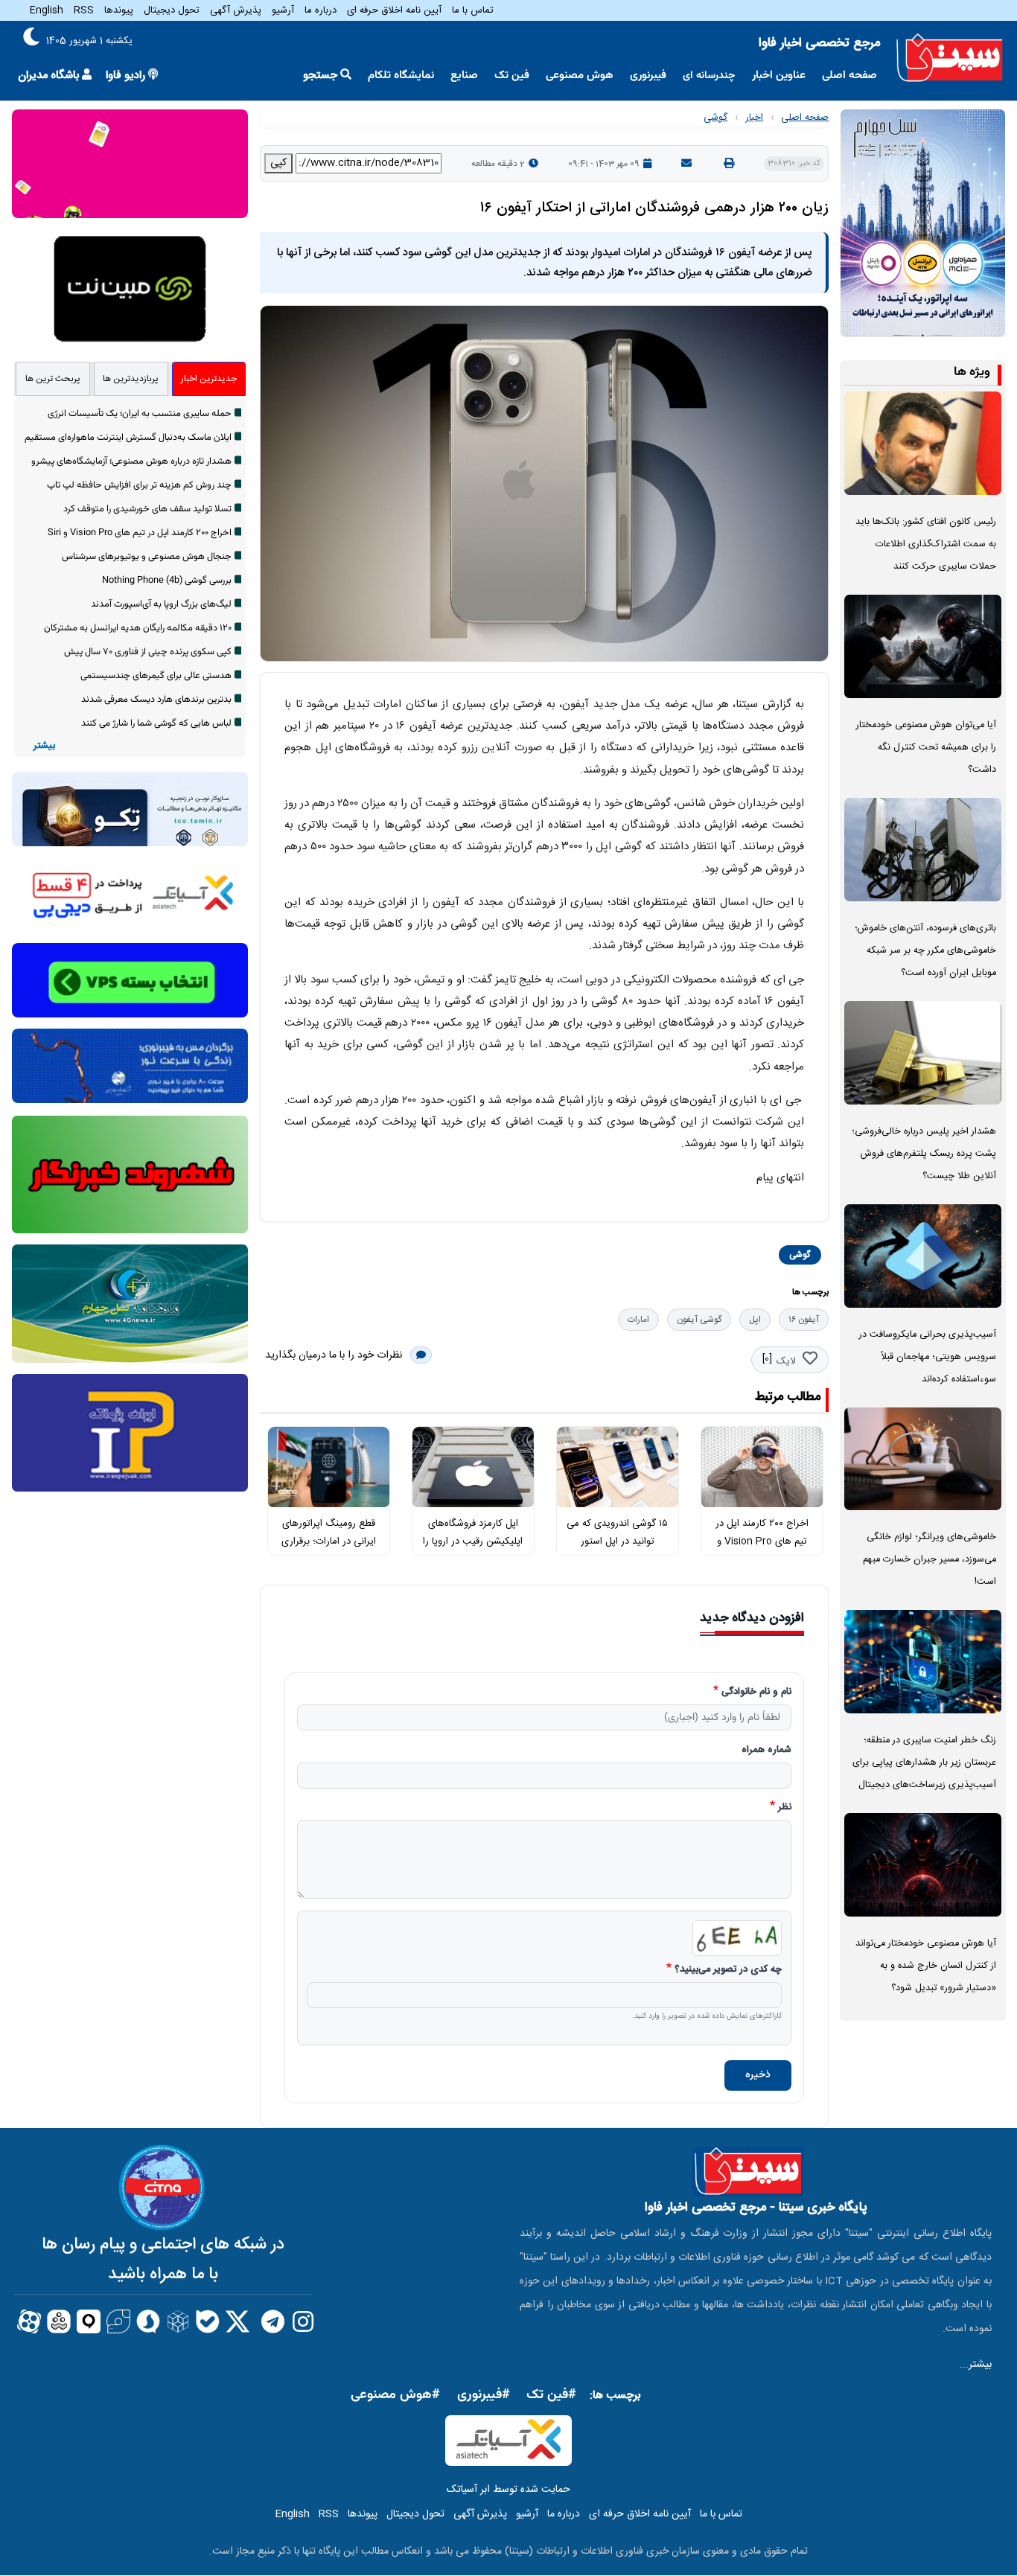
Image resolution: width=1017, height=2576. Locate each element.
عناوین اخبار (779, 76)
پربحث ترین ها (53, 379)
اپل (755, 1320)
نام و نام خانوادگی (756, 1693)
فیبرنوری (648, 76)
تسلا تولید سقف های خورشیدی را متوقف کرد (147, 509)
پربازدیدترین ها (131, 379)
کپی (278, 163)
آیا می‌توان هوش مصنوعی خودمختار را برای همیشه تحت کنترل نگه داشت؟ (926, 748)
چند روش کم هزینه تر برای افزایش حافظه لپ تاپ (139, 485)
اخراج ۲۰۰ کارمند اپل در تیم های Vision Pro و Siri (762, 1542)
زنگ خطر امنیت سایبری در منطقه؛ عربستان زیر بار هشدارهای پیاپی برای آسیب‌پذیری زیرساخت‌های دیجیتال (924, 1763)
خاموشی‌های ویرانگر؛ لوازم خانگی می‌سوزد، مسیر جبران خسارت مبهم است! (930, 1560)
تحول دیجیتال (172, 10)
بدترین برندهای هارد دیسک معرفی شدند (156, 700)
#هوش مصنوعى (395, 2395)
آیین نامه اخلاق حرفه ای (394, 10)
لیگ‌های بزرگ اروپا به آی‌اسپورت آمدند (161, 604)
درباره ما (321, 10)
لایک (786, 1361)
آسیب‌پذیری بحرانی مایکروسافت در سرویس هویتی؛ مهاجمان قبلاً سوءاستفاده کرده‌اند (928, 1357)
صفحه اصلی (849, 76)
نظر (785, 1808)
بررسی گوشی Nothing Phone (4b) (167, 581)
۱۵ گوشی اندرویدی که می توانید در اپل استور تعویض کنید (617, 1542)
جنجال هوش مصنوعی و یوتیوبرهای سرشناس (147, 557)
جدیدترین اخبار (209, 379)
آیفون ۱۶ (804, 1320)
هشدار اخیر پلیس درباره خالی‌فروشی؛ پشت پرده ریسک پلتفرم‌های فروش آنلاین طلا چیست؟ (924, 1154)
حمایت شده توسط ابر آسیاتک (508, 2490)
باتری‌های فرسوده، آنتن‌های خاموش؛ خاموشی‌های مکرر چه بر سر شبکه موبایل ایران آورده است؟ (925, 951)
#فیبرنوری (484, 2395)
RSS (84, 10)
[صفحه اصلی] (950, 58)
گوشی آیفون (699, 1320)
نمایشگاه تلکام (401, 76)
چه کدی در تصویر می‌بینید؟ (728, 1970)
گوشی (715, 118)
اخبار (754, 118)
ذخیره (758, 2075)
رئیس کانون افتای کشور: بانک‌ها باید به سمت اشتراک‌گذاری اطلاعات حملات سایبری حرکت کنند (926, 544)
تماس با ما (473, 10)
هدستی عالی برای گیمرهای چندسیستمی (156, 676)
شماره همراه (766, 1751)
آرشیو (283, 10)
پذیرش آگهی (236, 10)
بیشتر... (976, 2365)
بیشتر (44, 746)
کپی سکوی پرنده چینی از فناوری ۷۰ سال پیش (148, 652)
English (47, 10)
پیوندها (119, 10)
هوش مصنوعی (580, 76)
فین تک (512, 76)
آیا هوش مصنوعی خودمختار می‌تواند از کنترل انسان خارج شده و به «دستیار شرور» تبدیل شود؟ (926, 1966)
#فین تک (551, 2395)
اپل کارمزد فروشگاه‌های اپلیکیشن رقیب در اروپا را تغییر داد (473, 1542)
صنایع (464, 76)
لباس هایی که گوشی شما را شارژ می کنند (156, 723)
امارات (638, 1320)
